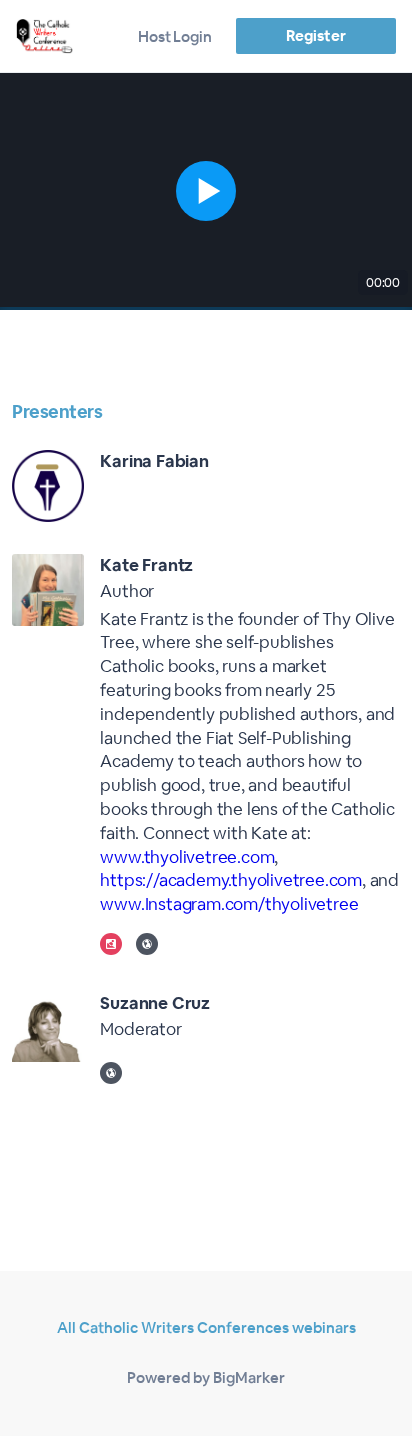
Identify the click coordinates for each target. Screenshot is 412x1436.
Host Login (175, 36)
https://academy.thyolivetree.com (231, 880)
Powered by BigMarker (206, 1377)
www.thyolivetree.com (187, 857)
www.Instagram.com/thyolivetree (229, 904)
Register (315, 35)
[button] (206, 191)
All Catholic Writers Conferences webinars (206, 1327)
